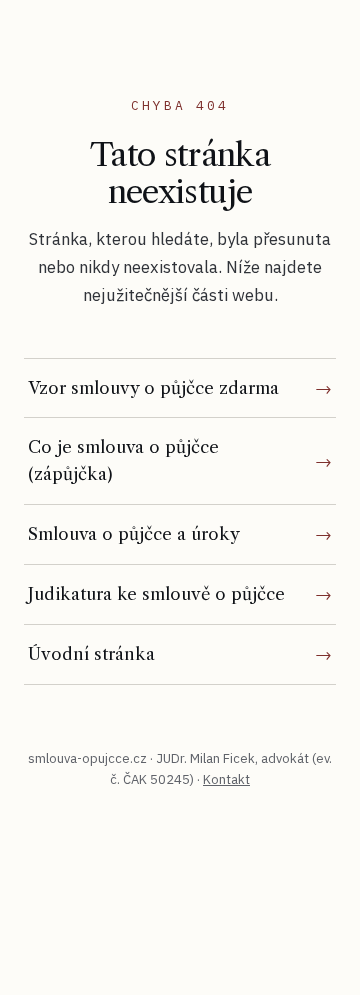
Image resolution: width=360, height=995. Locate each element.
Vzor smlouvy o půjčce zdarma (153, 388)
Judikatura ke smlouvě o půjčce (156, 594)
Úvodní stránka (91, 654)
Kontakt (226, 779)
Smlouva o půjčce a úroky (134, 534)
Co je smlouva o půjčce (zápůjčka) (123, 460)
